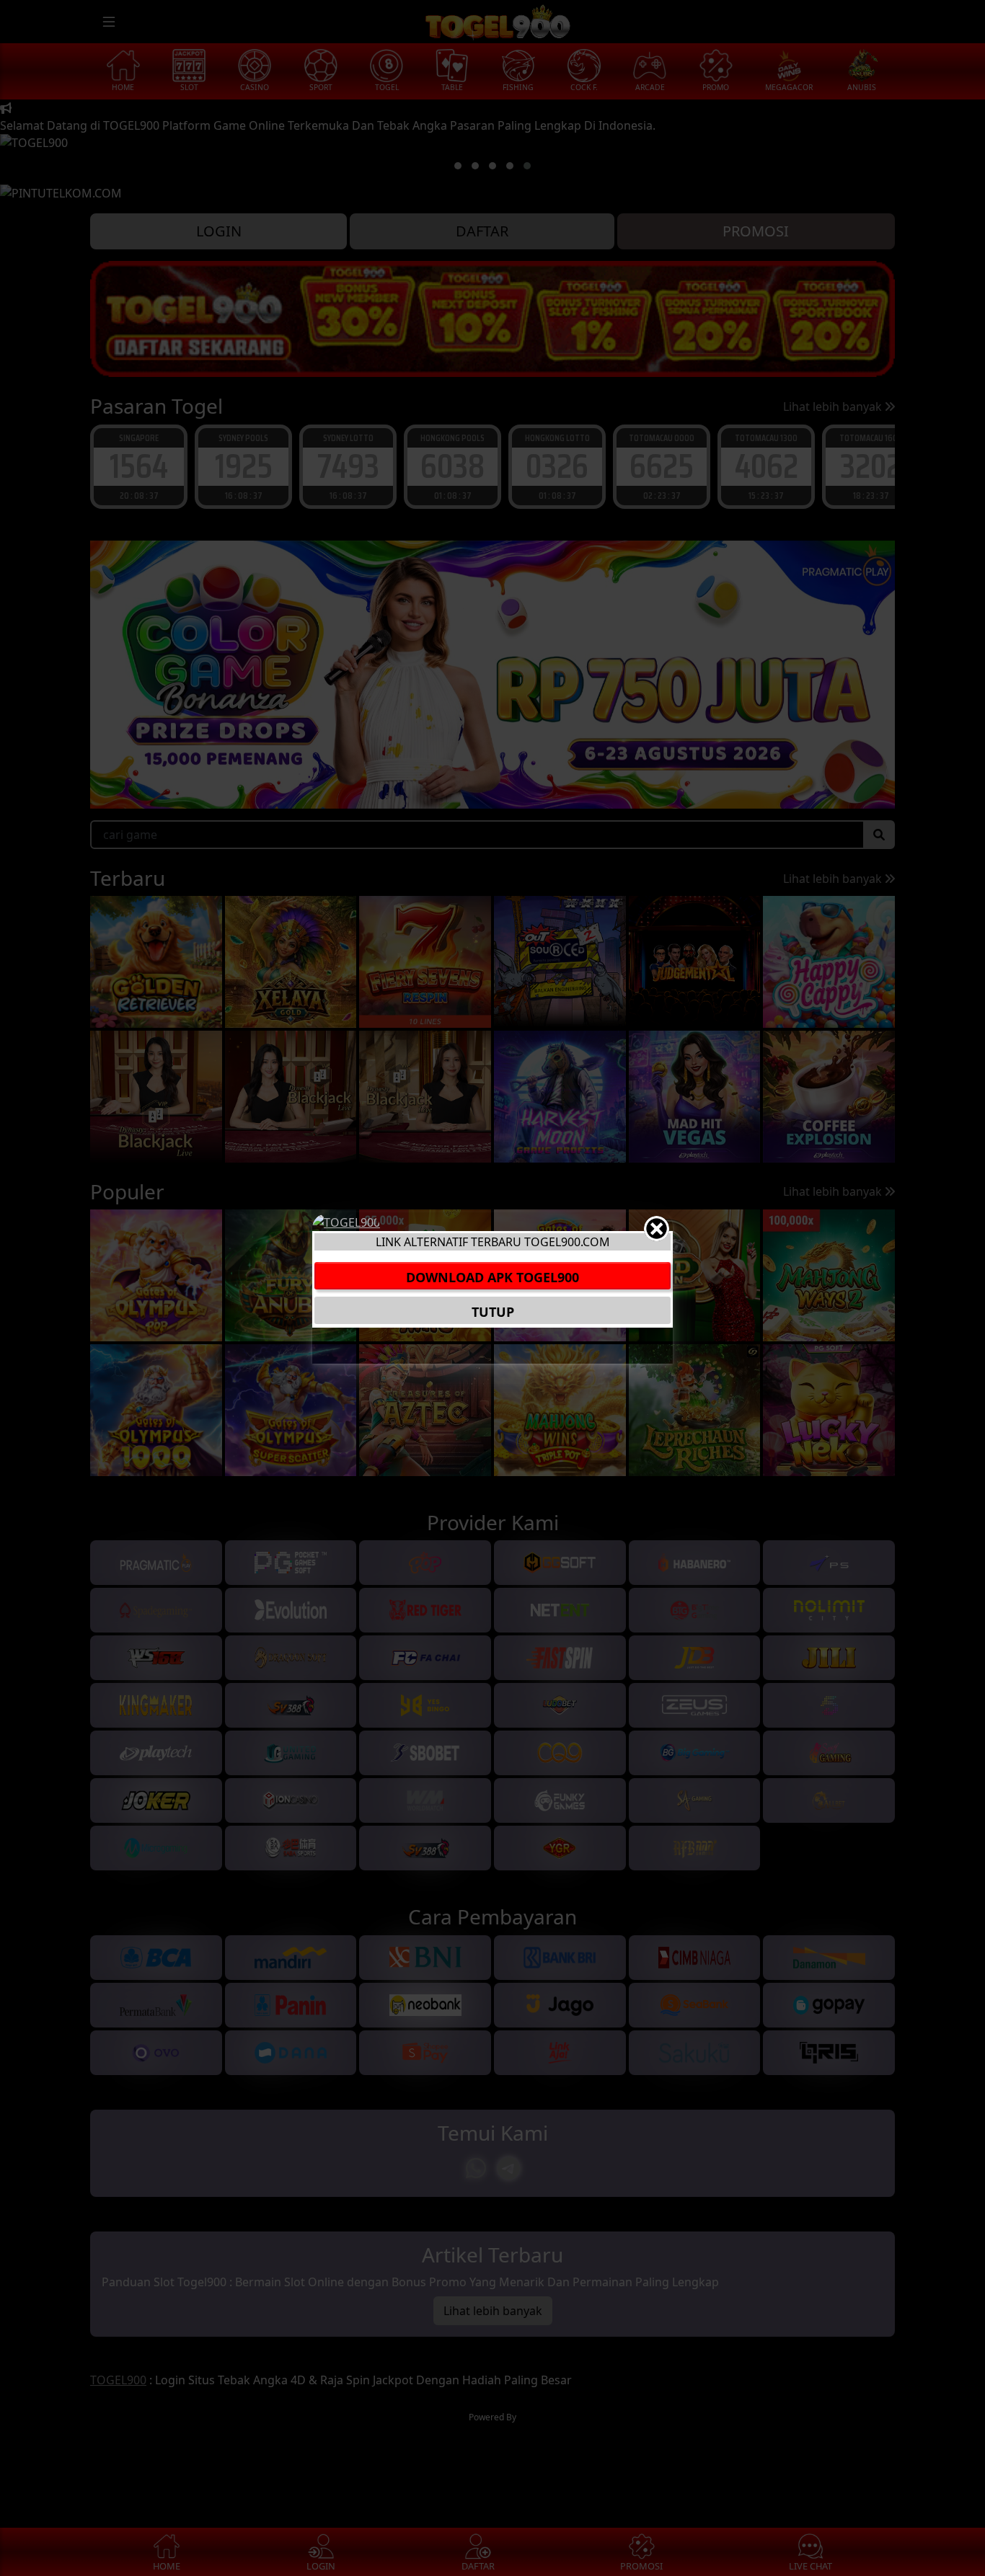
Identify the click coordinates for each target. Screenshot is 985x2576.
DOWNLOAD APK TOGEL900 (492, 1277)
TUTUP (493, 1312)
